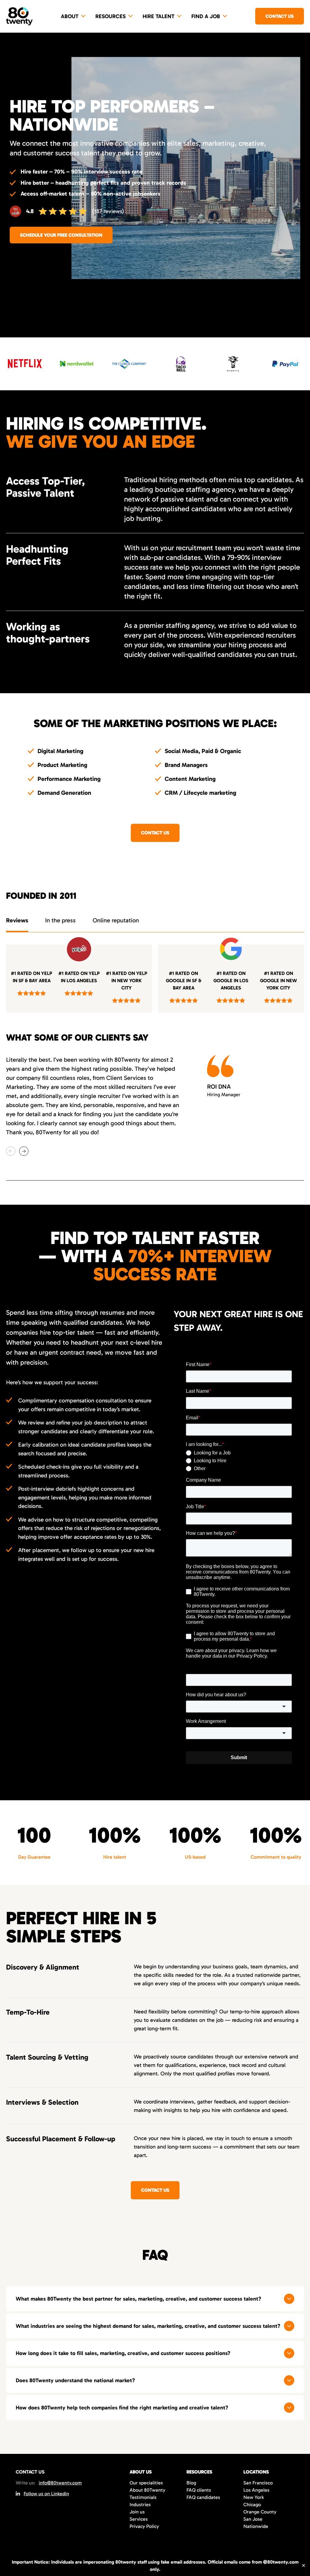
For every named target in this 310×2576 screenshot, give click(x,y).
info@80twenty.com (60, 2483)
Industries (140, 2505)
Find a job (206, 16)
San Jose (253, 2519)
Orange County (260, 2512)
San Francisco (258, 2483)
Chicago (252, 2505)
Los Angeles (256, 2490)
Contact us (280, 16)
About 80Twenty (147, 2490)
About (70, 16)
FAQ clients (199, 2490)
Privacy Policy (144, 2526)
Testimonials (143, 2497)
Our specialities (146, 2483)
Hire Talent (158, 16)
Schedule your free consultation (61, 235)
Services (139, 2519)
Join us (137, 2512)
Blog (191, 2483)
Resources (110, 16)
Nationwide (256, 2526)
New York (254, 2497)
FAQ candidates (203, 2497)
